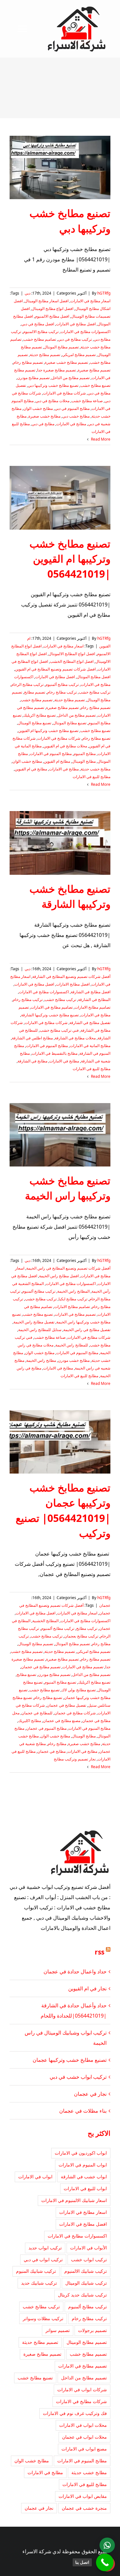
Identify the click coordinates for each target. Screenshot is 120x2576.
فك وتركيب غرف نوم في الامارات (75, 2413)
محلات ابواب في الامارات (83, 2425)
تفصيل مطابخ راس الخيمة (34, 1322)
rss (100, 1952)
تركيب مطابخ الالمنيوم (41, 332)
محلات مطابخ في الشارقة (75, 1038)
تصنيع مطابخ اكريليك (40, 715)
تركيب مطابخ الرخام (27, 684)
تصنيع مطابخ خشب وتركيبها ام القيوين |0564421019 (70, 559)
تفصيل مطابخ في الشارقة (90, 1023)
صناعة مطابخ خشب (87, 401)
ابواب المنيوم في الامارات (83, 2165)
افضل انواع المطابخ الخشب (72, 661)
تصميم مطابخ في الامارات (75, 1314)
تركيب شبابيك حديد (39, 2283)
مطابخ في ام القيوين (31, 769)
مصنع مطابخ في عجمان (62, 1721)
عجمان (105, 1605)
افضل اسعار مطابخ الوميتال (47, 301)
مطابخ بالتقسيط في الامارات (55, 1053)
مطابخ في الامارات (71, 424)
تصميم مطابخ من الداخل (71, 378)
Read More (100, 439)
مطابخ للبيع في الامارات (92, 777)
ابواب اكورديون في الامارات (81, 2153)
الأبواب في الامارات (88, 2248)
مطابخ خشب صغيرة (44, 416)
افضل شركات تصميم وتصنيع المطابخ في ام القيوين (55, 669)
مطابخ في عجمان (52, 1751)
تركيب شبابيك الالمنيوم (86, 2271)
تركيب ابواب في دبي (43, 2259)
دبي (28, 293)
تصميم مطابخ (35, 692)
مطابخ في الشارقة (32, 1061)
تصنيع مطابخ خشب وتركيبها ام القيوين (48, 731)
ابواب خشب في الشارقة (84, 2177)
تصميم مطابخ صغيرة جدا (56, 370)
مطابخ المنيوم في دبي (72, 408)
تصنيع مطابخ (26, 1674)
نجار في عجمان (90, 2094)
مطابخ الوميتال (84, 761)
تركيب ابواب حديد (45, 2248)
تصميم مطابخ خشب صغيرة (66, 362)
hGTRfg (104, 293)
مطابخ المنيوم (85, 754)
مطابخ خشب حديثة (96, 769)
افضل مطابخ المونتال (94, 677)
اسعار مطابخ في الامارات (90, 301)
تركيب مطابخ (87, 1628)
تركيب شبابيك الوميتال (86, 2283)
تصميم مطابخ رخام (28, 362)
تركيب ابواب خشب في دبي (78, 2077)
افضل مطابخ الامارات (73, 984)
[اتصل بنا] (105, 2562)
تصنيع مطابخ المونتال (70, 723)
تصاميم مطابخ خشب (40, 339)
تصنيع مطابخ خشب (95, 385)
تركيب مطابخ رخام (62, 692)
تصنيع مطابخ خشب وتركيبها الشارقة (50, 1015)
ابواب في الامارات (35, 2177)
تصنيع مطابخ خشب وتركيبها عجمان (70, 2060)
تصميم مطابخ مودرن (33, 378)
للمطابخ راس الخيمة (72, 1345)
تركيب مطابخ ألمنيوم (62, 684)
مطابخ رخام (57, 1744)
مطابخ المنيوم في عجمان (46, 1728)
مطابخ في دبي (43, 424)
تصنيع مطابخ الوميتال (35, 723)
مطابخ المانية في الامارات (90, 1046)
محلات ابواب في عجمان (84, 2437)
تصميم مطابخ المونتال (61, 347)
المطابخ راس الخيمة (73, 1291)
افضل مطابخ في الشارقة (91, 992)
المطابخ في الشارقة (94, 1000)
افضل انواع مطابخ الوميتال (52, 309)
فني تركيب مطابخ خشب (59, 1030)
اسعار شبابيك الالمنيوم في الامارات (74, 2200)
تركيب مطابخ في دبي (75, 339)
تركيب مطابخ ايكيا (73, 1299)
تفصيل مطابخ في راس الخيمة (87, 1330)
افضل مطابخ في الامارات (76, 324)
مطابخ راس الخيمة (41, 1360)
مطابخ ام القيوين (57, 761)
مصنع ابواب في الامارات (84, 2449)
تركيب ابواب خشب (89, 2259)
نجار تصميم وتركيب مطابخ (75, 1759)
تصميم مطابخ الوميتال (36, 1644)
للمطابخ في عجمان (37, 1713)
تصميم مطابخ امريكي (79, 355)
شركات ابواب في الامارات (82, 2389)
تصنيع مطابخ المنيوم (60, 1682)
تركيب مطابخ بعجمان (81, 1636)
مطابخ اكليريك (30, 1721)
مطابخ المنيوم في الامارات (51, 754)
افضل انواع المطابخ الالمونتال (72, 654)
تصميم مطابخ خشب (37, 700)
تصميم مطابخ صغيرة (94, 370)
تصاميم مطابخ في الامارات (52, 1007)
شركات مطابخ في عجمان (75, 1713)
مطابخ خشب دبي (76, 416)
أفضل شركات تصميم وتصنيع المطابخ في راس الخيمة (68, 1268)
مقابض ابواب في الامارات (83, 2496)
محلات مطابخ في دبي (52, 401)
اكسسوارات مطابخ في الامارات (85, 332)
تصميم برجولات (92, 2330)
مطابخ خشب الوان (38, 408)
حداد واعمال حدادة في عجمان (75, 1971)
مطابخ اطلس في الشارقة (32, 1038)
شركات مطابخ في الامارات (64, 393)
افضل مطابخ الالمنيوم (52, 316)
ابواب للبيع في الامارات (85, 2188)
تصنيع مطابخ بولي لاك (79, 1690)
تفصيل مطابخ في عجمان (66, 1705)
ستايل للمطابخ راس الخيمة (40, 1330)
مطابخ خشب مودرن (74, 1360)
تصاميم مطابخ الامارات (92, 1007)
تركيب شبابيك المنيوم (36, 2271)
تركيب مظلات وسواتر (43, 2318)
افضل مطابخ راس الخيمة (59, 1276)
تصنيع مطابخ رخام (96, 738)
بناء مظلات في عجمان (83, 2111)
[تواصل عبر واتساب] (107, 2545)
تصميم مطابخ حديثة (45, 355)
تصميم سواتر (58, 2330)
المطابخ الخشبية (45, 1621)
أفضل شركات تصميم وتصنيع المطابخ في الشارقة (71, 976)
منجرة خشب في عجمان (84, 2508)
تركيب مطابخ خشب (95, 692)
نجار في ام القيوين (87, 1988)
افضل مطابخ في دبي (38, 324)
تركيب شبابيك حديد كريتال (82, 2295)
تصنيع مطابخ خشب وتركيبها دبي (53, 385)
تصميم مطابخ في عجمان (41, 1667)
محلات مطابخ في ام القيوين (65, 746)
